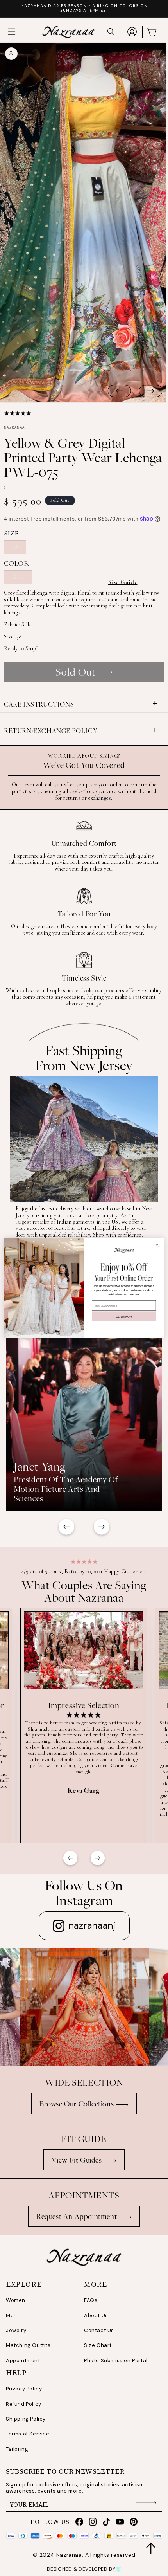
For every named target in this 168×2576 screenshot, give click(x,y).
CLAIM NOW (124, 1316)
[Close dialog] (157, 1245)
